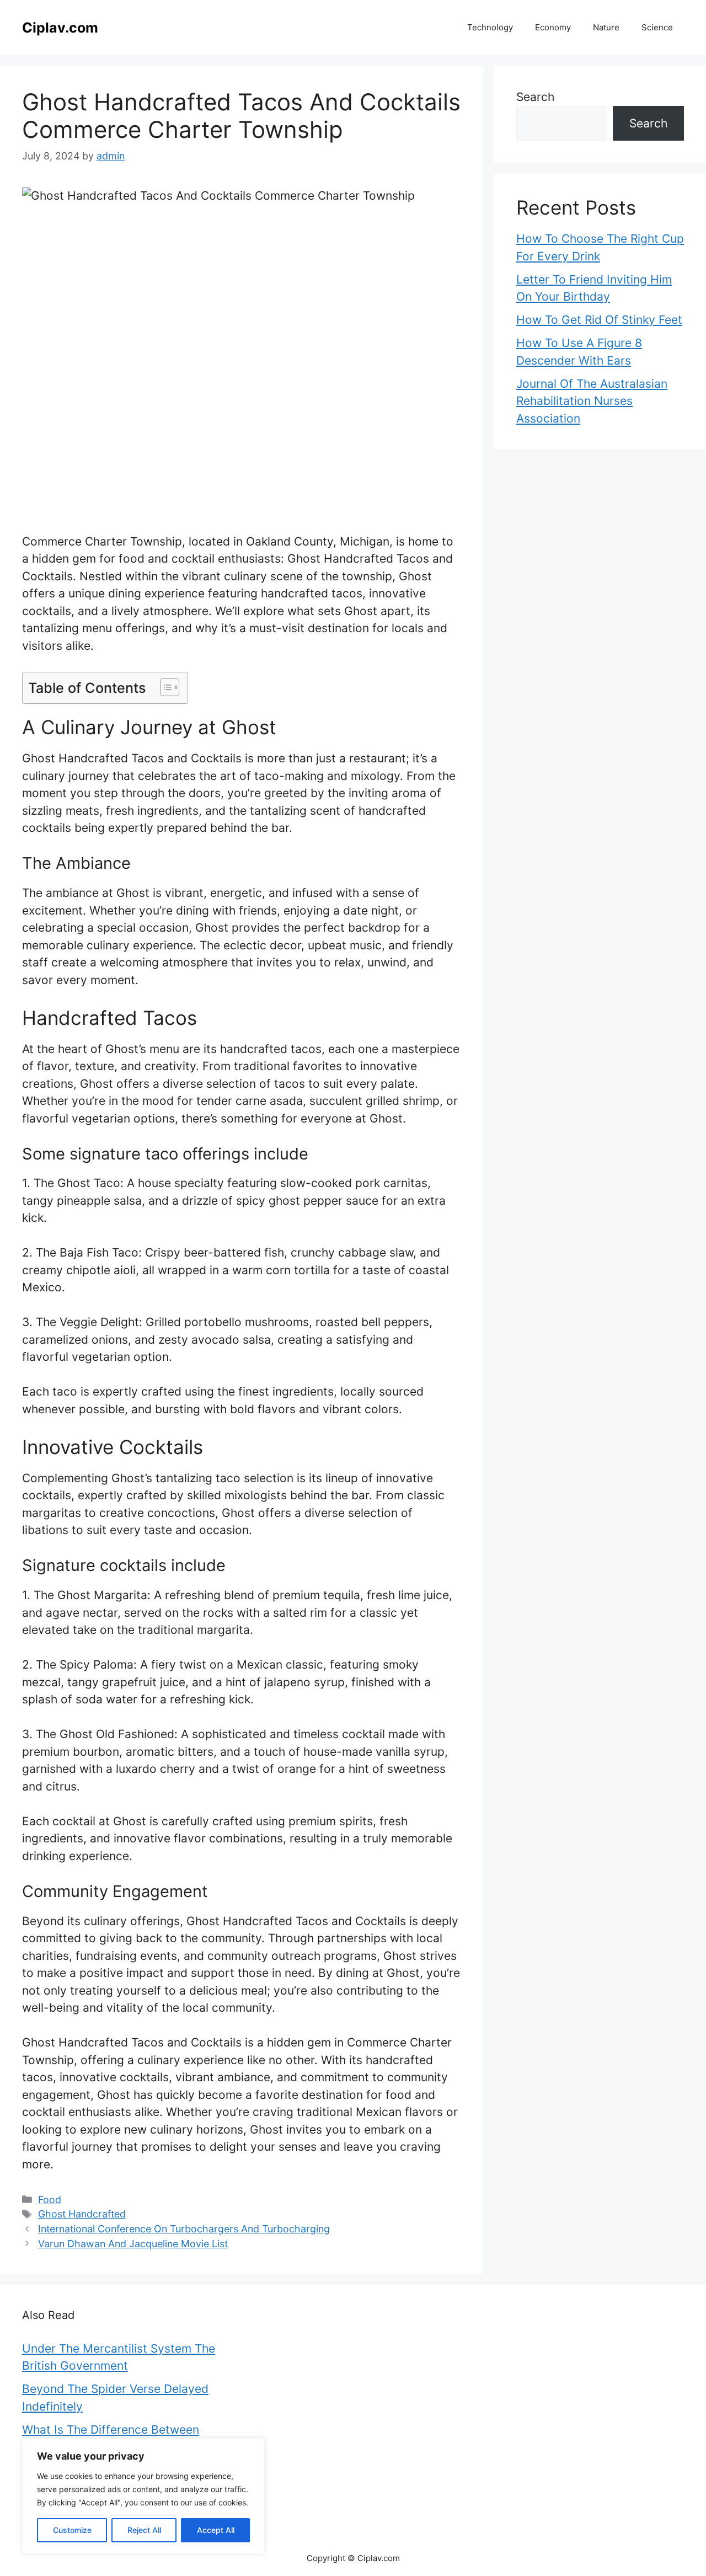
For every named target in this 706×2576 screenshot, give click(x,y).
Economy (553, 27)
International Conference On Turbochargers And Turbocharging (184, 2229)
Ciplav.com (60, 28)
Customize (72, 2530)
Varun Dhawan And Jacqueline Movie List (133, 2244)
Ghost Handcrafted (82, 2214)
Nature (606, 27)
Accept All (216, 2530)
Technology (490, 27)
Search (535, 97)
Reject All (144, 2530)
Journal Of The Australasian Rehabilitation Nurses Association (592, 401)
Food (50, 2200)
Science (657, 27)
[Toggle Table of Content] (164, 687)
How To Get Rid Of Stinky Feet (599, 320)
